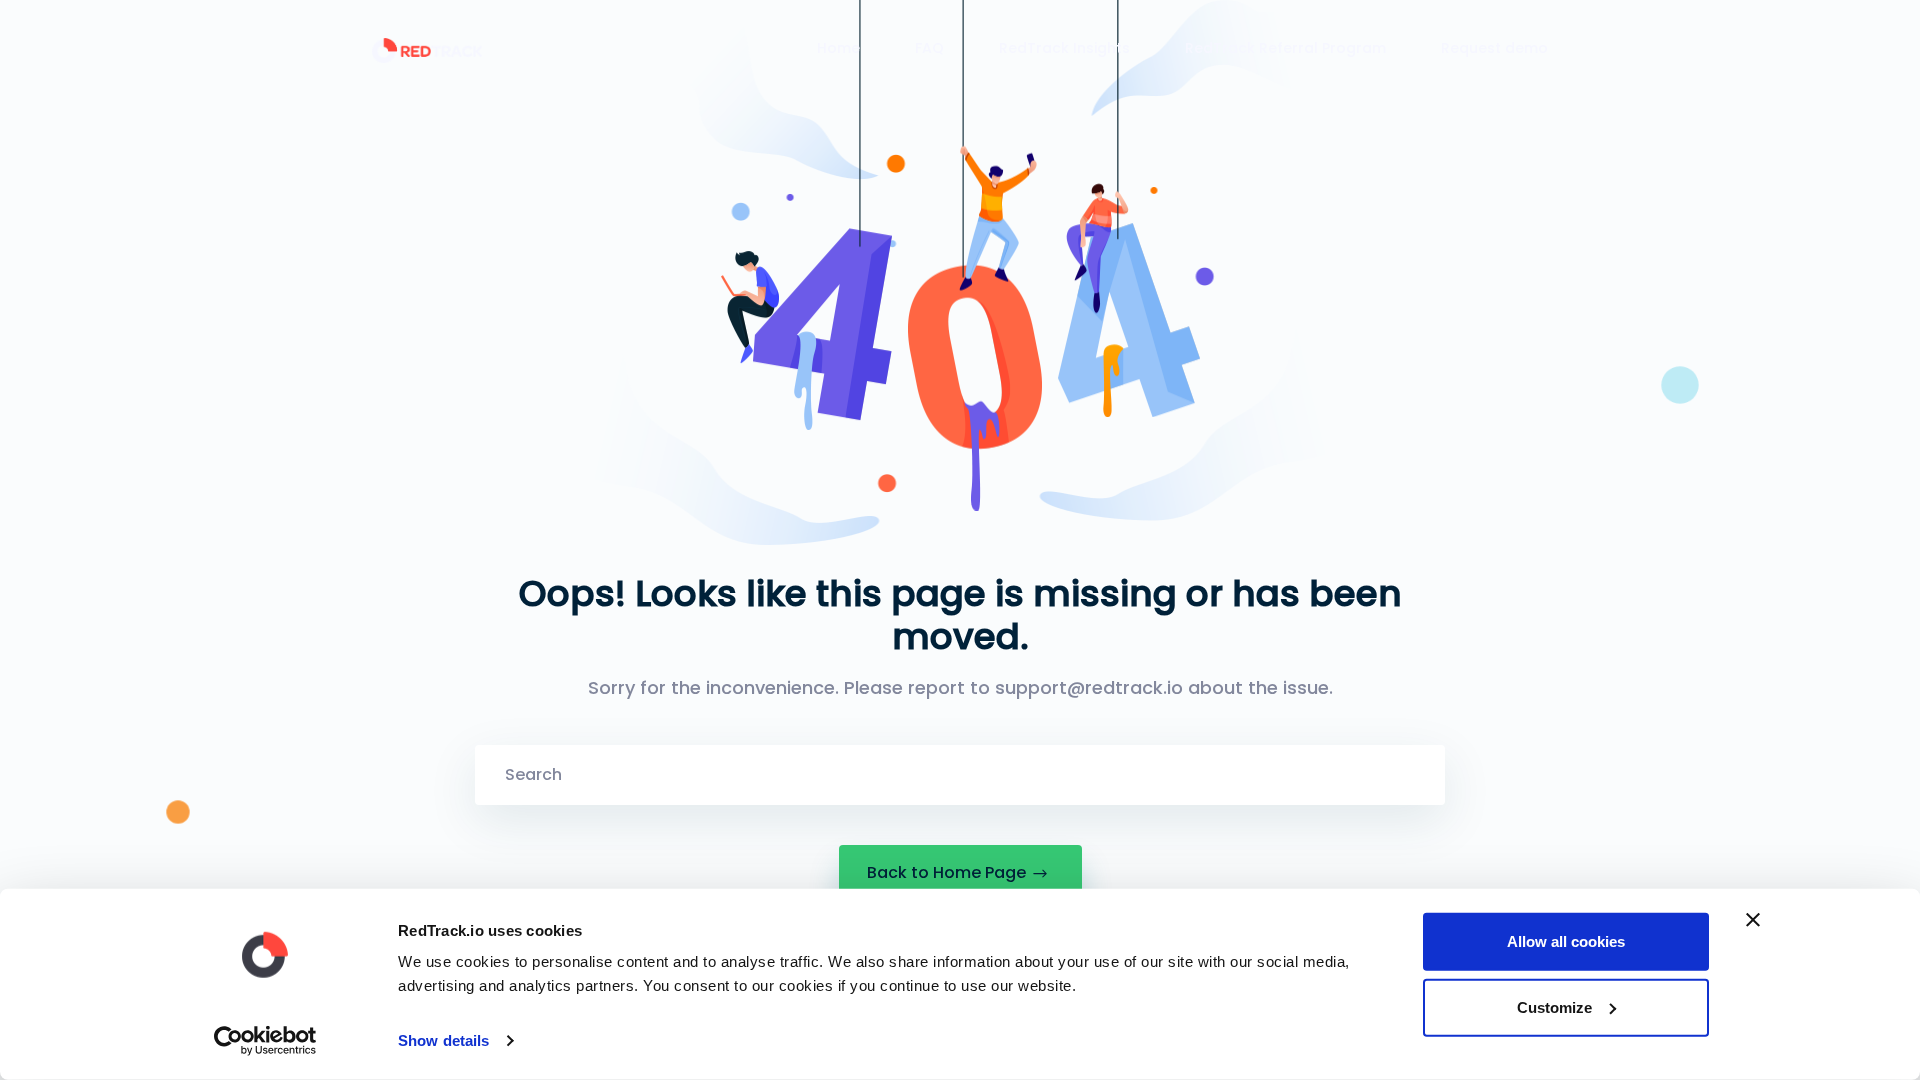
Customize (1554, 1006)
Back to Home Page (946, 872)
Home (838, 48)
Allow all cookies (1566, 941)
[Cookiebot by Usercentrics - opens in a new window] (265, 1041)
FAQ (929, 48)
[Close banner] (1753, 920)
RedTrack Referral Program (1285, 48)
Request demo (1494, 48)
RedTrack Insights (1064, 48)
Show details (443, 1040)
